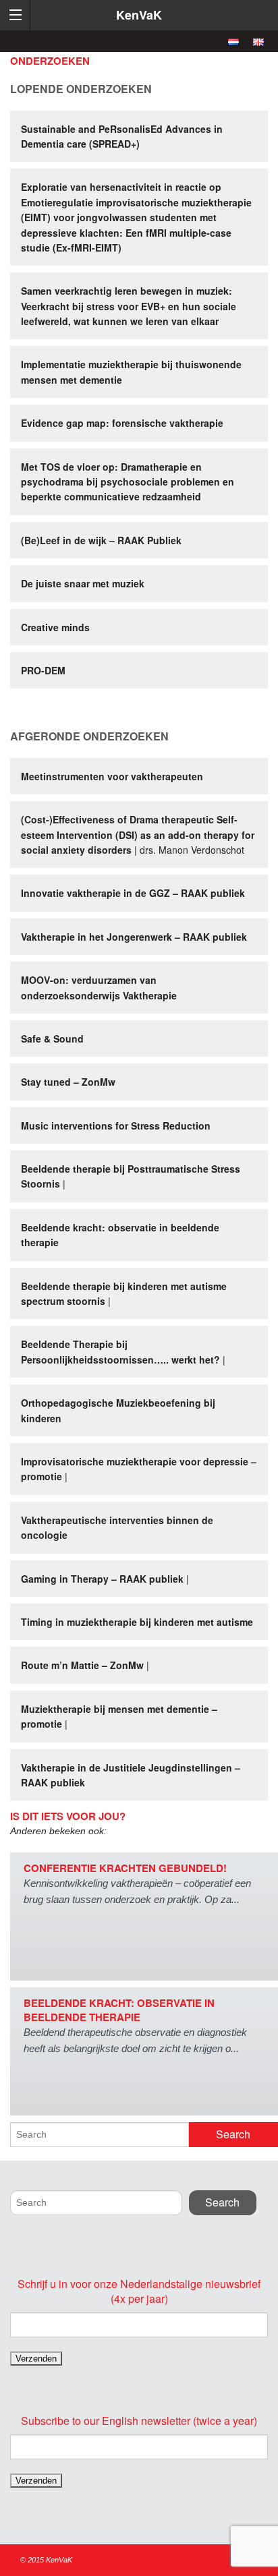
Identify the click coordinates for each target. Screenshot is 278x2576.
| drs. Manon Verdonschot (138, 835)
